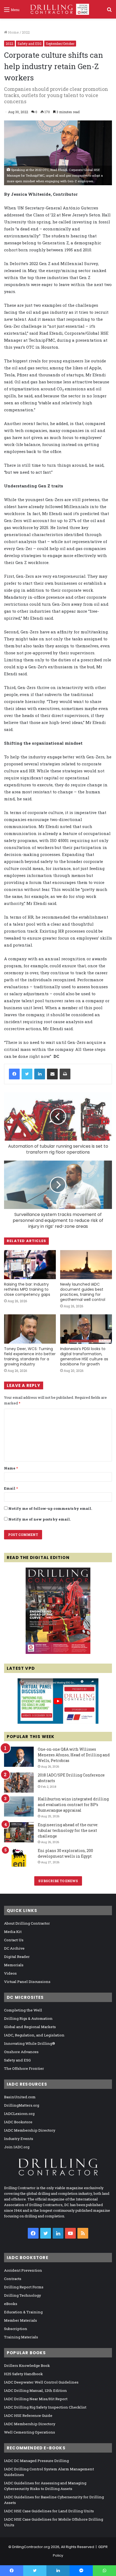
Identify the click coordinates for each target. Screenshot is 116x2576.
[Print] (65, 1074)
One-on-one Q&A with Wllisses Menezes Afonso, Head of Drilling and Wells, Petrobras (74, 1755)
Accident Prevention (23, 2270)
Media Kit (13, 1932)
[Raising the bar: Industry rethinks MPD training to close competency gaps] (30, 1265)
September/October (60, 44)
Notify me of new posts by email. (40, 1519)
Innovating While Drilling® (30, 2043)
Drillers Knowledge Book (27, 2366)
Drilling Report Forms (24, 2287)
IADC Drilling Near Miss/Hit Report (36, 2399)
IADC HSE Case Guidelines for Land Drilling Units (49, 2511)
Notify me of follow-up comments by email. (50, 1508)
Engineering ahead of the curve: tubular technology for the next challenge (68, 1830)
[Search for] (109, 11)
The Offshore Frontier (24, 2068)
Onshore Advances (21, 2052)
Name (11, 1468)
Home (13, 32)
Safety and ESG (30, 44)
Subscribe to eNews (58, 1881)
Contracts (13, 2279)
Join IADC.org (17, 2147)
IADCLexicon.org (19, 2114)
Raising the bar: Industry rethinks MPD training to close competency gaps (27, 1289)
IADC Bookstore (18, 2122)
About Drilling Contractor (27, 1923)
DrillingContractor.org (31, 2547)
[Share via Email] (52, 1074)
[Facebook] (14, 1074)
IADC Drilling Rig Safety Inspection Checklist (45, 2407)
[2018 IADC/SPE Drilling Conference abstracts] (19, 1783)
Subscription (16, 2329)
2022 (26, 32)
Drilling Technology (23, 2295)
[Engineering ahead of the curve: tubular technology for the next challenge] (19, 1832)
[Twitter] (27, 1074)
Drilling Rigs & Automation (28, 2018)
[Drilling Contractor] (58, 9)
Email (11, 1488)
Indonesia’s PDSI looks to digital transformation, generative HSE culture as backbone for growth (84, 1356)
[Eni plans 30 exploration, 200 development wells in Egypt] (19, 1858)
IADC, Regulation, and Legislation (34, 2035)
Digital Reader (17, 1957)
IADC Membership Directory (30, 2130)
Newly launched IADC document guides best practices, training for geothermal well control (83, 1292)
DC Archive (14, 1948)
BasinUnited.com (20, 2097)
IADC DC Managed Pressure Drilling (36, 2461)
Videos (10, 1973)
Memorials (14, 1965)
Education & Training (23, 2312)
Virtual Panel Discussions (27, 1982)
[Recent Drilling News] (58, 1653)
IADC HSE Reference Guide (28, 2416)
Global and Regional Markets (30, 2027)
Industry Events (19, 2139)
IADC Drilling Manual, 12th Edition (35, 2391)
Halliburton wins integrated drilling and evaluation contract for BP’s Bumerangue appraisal (73, 1805)
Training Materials (21, 2337)
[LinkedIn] (40, 1074)
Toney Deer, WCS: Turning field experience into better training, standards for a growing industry (30, 1356)
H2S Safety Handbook (23, 2374)
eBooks (11, 2304)
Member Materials (21, 2320)
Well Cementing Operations (30, 2432)
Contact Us (14, 1940)
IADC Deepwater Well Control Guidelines (41, 2382)
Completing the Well (23, 2010)
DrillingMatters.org (22, 2105)
